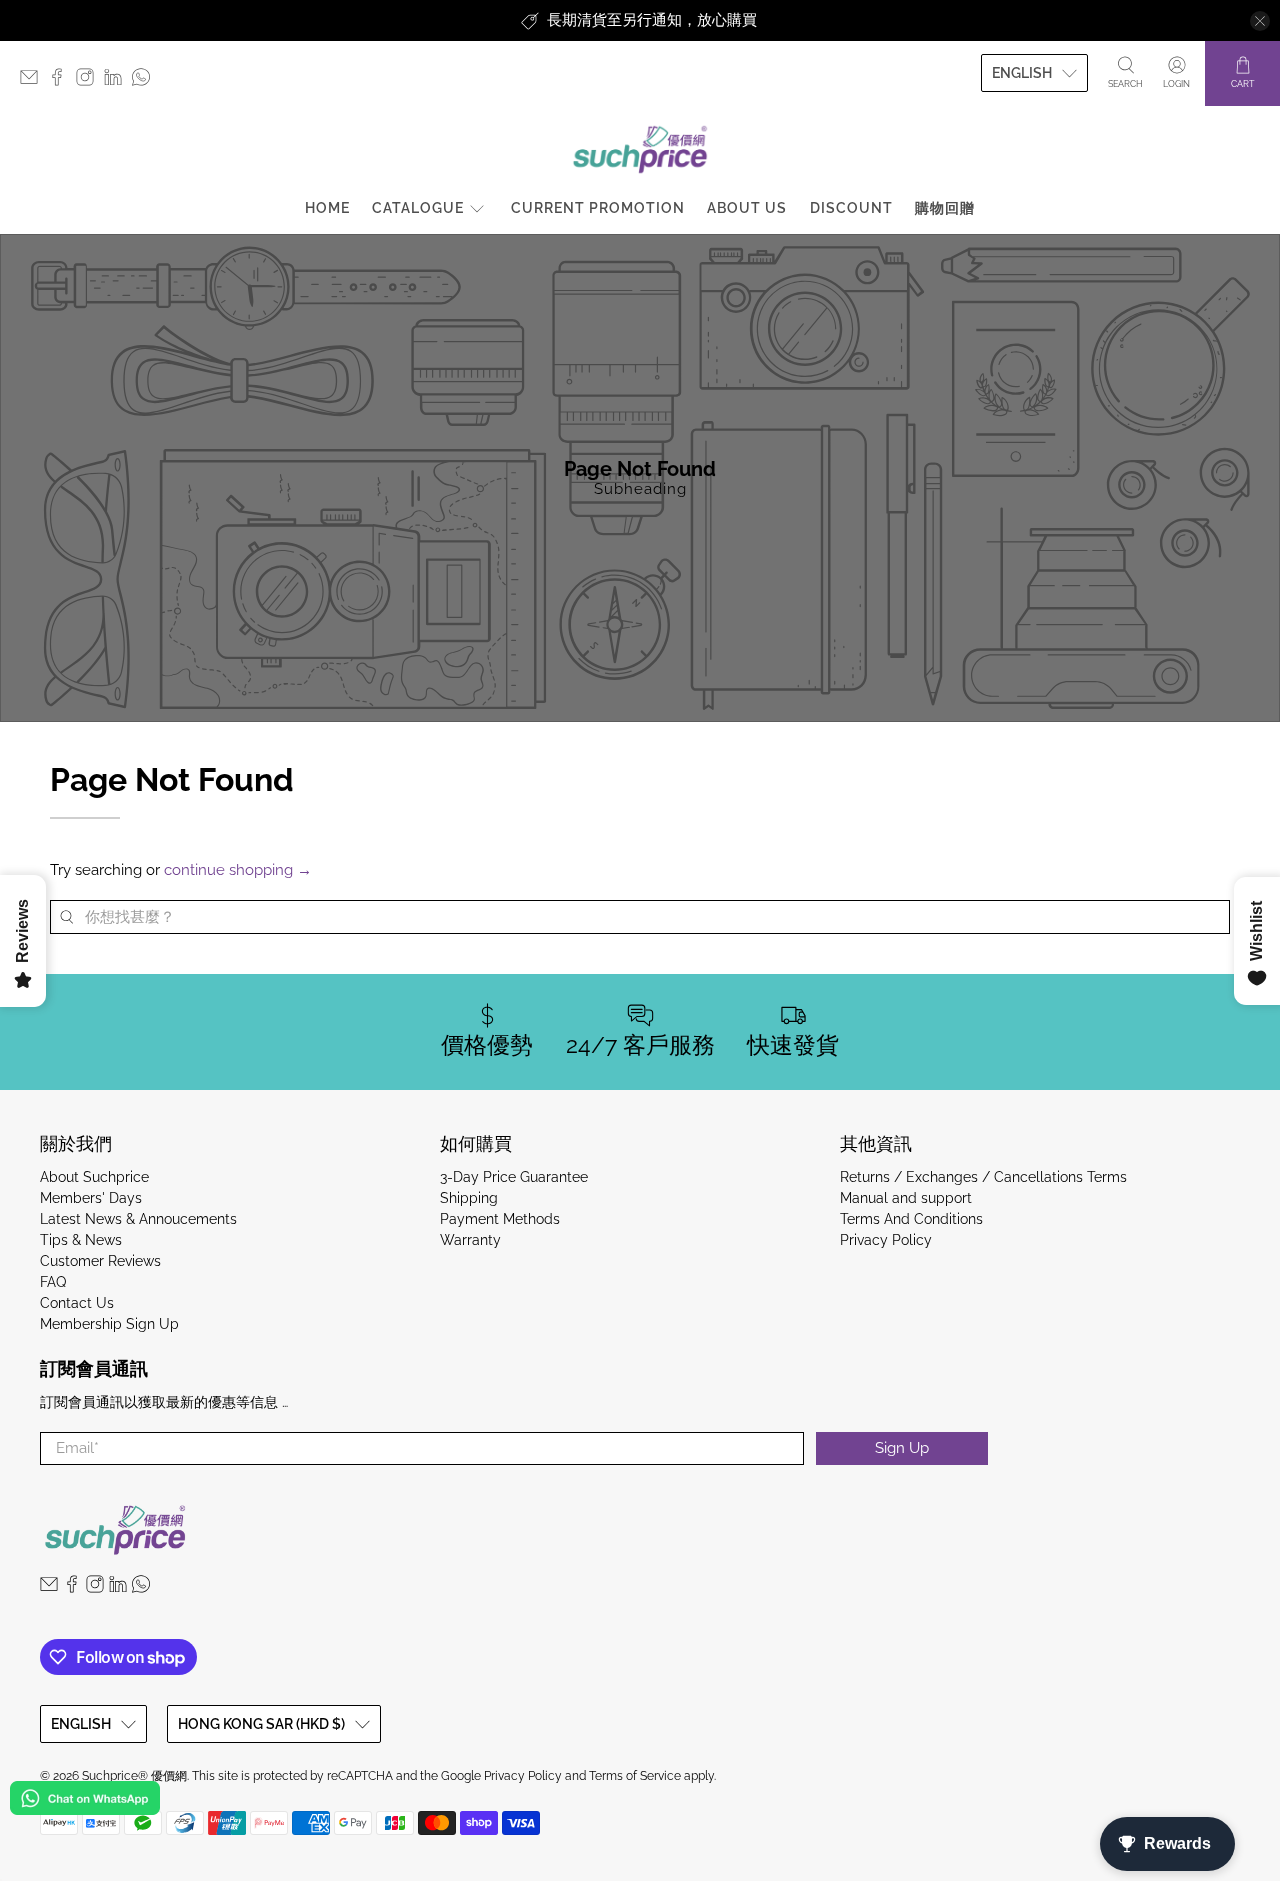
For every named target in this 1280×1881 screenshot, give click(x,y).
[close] (1260, 21)
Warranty (470, 1240)
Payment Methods (500, 1219)
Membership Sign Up (109, 1324)
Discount (851, 208)
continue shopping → (238, 870)
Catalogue (418, 208)
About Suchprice (94, 1177)
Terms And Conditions (911, 1219)
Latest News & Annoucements (138, 1219)
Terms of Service (635, 1776)
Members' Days (91, 1198)
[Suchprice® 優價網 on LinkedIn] (118, 81)
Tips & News (81, 1240)
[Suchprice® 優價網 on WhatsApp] (146, 81)
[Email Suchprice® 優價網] (34, 81)
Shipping (469, 1198)
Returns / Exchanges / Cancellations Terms (983, 1177)
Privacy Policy (886, 1240)
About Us (747, 208)
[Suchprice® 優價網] (640, 149)
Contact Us (77, 1303)
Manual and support (906, 1198)
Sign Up (902, 1448)
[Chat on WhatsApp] (85, 1801)
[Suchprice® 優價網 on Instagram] (90, 81)
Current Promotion (598, 208)
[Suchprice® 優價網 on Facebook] (62, 81)
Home (327, 208)
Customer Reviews (100, 1261)
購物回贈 (945, 208)
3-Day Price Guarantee (514, 1177)
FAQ (53, 1282)
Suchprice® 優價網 (134, 1776)
